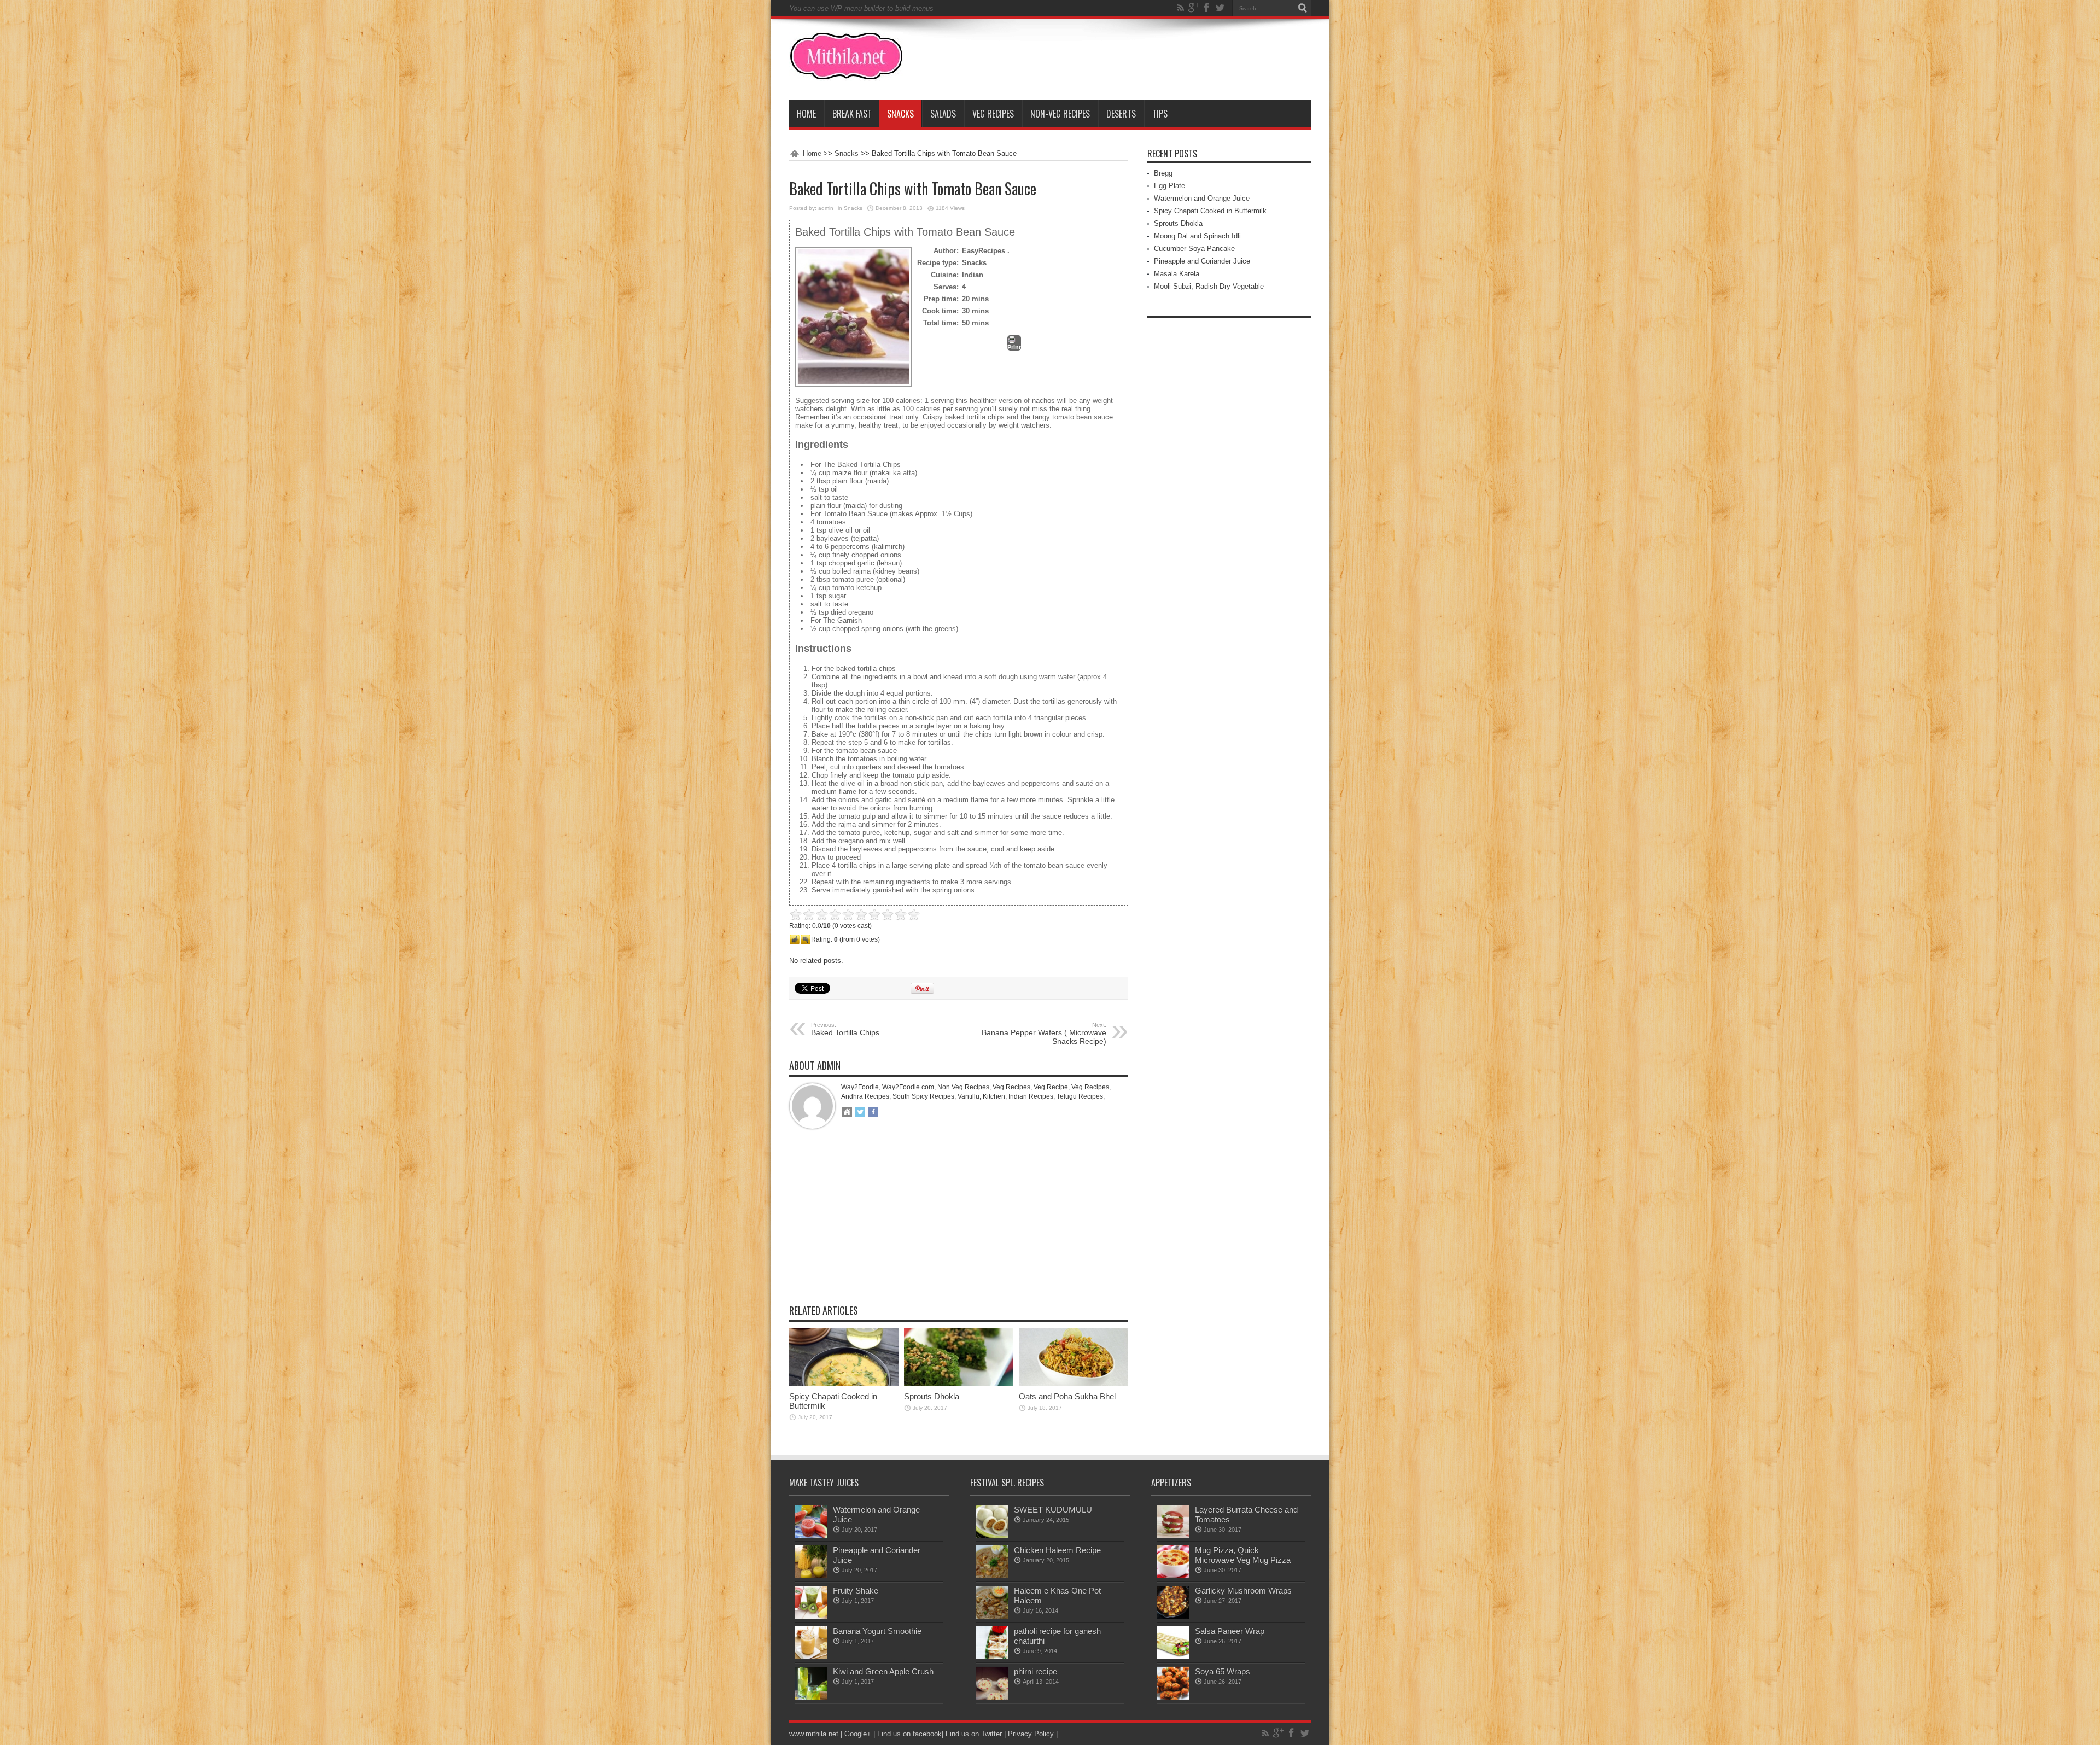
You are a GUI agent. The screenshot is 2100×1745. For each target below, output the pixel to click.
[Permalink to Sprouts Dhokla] (959, 1384)
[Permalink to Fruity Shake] (811, 1616)
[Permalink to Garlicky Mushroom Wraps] (1173, 1616)
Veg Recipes (993, 114)
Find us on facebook (909, 1734)
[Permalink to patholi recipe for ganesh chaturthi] (992, 1657)
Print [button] (1014, 347)
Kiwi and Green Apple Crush (883, 1671)
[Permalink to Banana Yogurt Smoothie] (811, 1657)
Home (806, 114)
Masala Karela (1177, 274)
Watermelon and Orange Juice (1202, 198)
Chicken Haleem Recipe (1057, 1550)
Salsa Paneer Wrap (1230, 1631)
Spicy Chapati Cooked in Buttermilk (1210, 211)
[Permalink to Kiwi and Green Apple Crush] (811, 1697)
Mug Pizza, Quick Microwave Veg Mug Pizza (1243, 1555)
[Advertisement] (959, 1225)
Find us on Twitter (974, 1734)
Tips (1160, 114)
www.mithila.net (814, 1734)
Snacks (900, 114)
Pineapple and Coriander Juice (1202, 261)
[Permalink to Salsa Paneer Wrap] (1173, 1657)
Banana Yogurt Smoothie (877, 1631)
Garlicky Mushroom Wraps (1243, 1591)
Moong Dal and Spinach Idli (1197, 236)
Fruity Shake (856, 1591)
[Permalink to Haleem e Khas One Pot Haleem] (992, 1616)
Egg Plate (1169, 186)
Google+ (858, 1734)
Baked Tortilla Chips (845, 1029)
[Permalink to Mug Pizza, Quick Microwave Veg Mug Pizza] (1173, 1576)
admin (826, 208)
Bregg (1163, 173)
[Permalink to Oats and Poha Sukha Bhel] (1074, 1384)
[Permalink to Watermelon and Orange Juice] (811, 1535)
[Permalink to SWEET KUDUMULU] (992, 1535)
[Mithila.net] (846, 73)
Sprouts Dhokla (932, 1396)
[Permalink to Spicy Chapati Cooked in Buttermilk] (844, 1384)
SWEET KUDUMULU (1053, 1510)
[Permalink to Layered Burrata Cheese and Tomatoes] (1173, 1535)
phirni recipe (1036, 1671)
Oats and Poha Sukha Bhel (1067, 1396)
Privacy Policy (1031, 1734)
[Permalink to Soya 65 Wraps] (1173, 1697)
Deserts (1121, 114)
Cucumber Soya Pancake (1194, 249)
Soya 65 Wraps (1223, 1671)
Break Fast (852, 114)
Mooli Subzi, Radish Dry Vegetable (1209, 286)
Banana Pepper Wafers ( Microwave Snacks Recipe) (1044, 1034)
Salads (943, 114)
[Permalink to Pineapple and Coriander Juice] (811, 1576)
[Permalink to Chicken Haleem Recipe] (992, 1576)
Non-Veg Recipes (1060, 114)
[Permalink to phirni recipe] (992, 1697)
